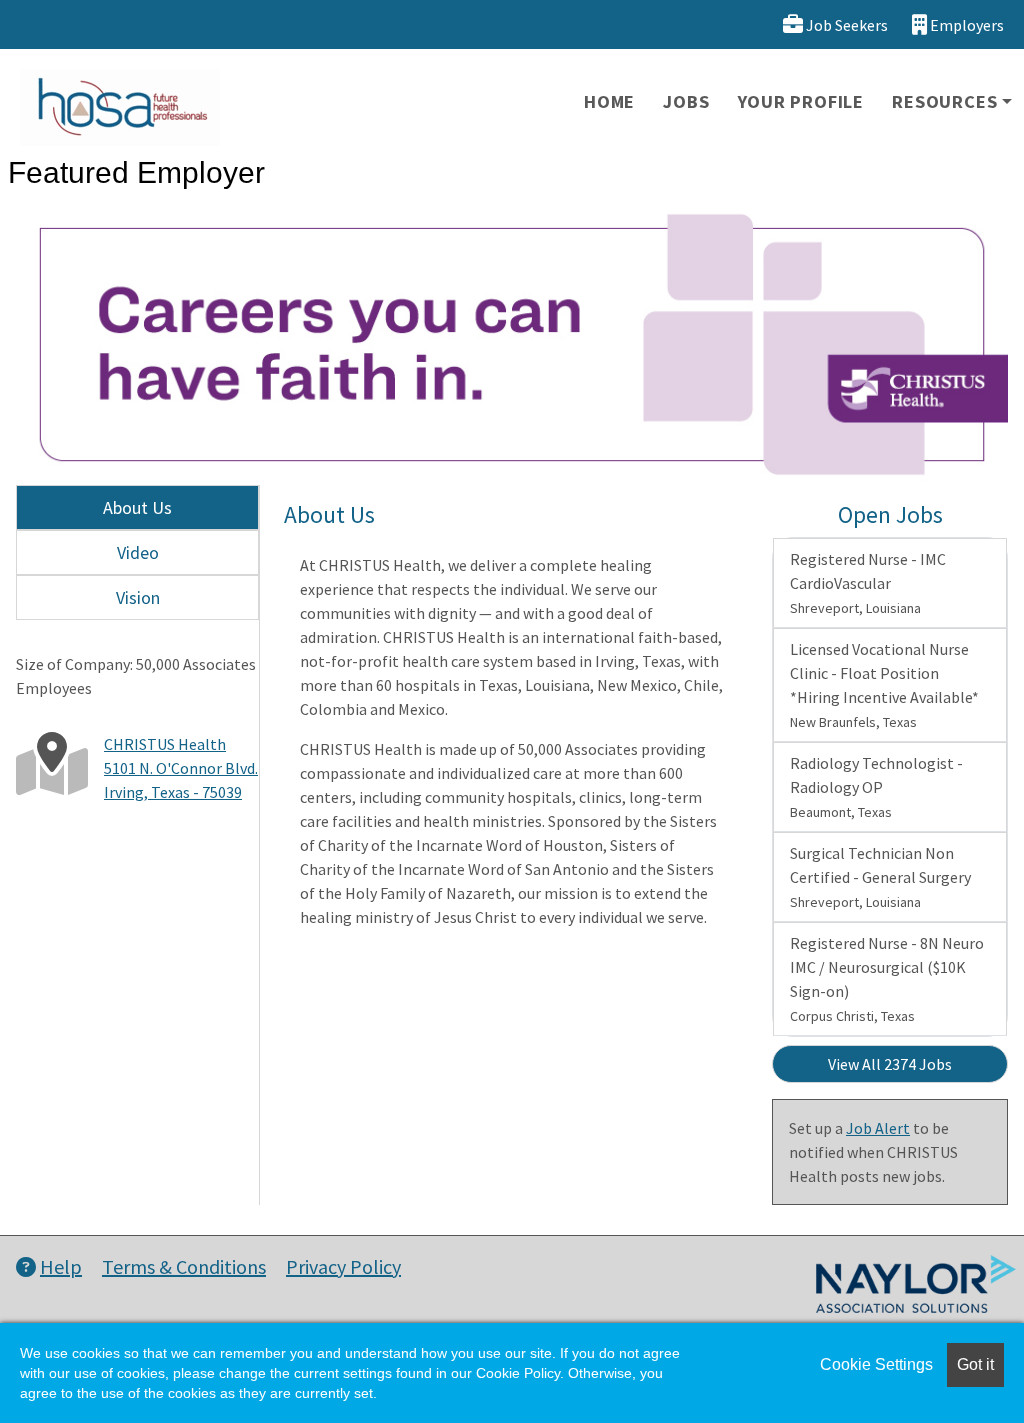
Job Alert (878, 1128)
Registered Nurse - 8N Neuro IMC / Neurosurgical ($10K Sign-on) (887, 979)
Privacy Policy (343, 1266)
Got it (975, 1364)
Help (61, 1266)
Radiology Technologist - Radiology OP (876, 787)
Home (609, 101)
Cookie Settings (876, 1364)
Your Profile (801, 101)
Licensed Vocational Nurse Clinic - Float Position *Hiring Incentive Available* (884, 685)
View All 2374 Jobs (890, 1064)
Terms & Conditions (184, 1266)
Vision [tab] (138, 597)
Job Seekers (845, 25)
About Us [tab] (137, 507)
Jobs (686, 101)
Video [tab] (138, 552)
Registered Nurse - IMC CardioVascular (868, 583)
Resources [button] (944, 101)
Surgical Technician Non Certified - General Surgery (880, 877)
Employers (965, 25)
